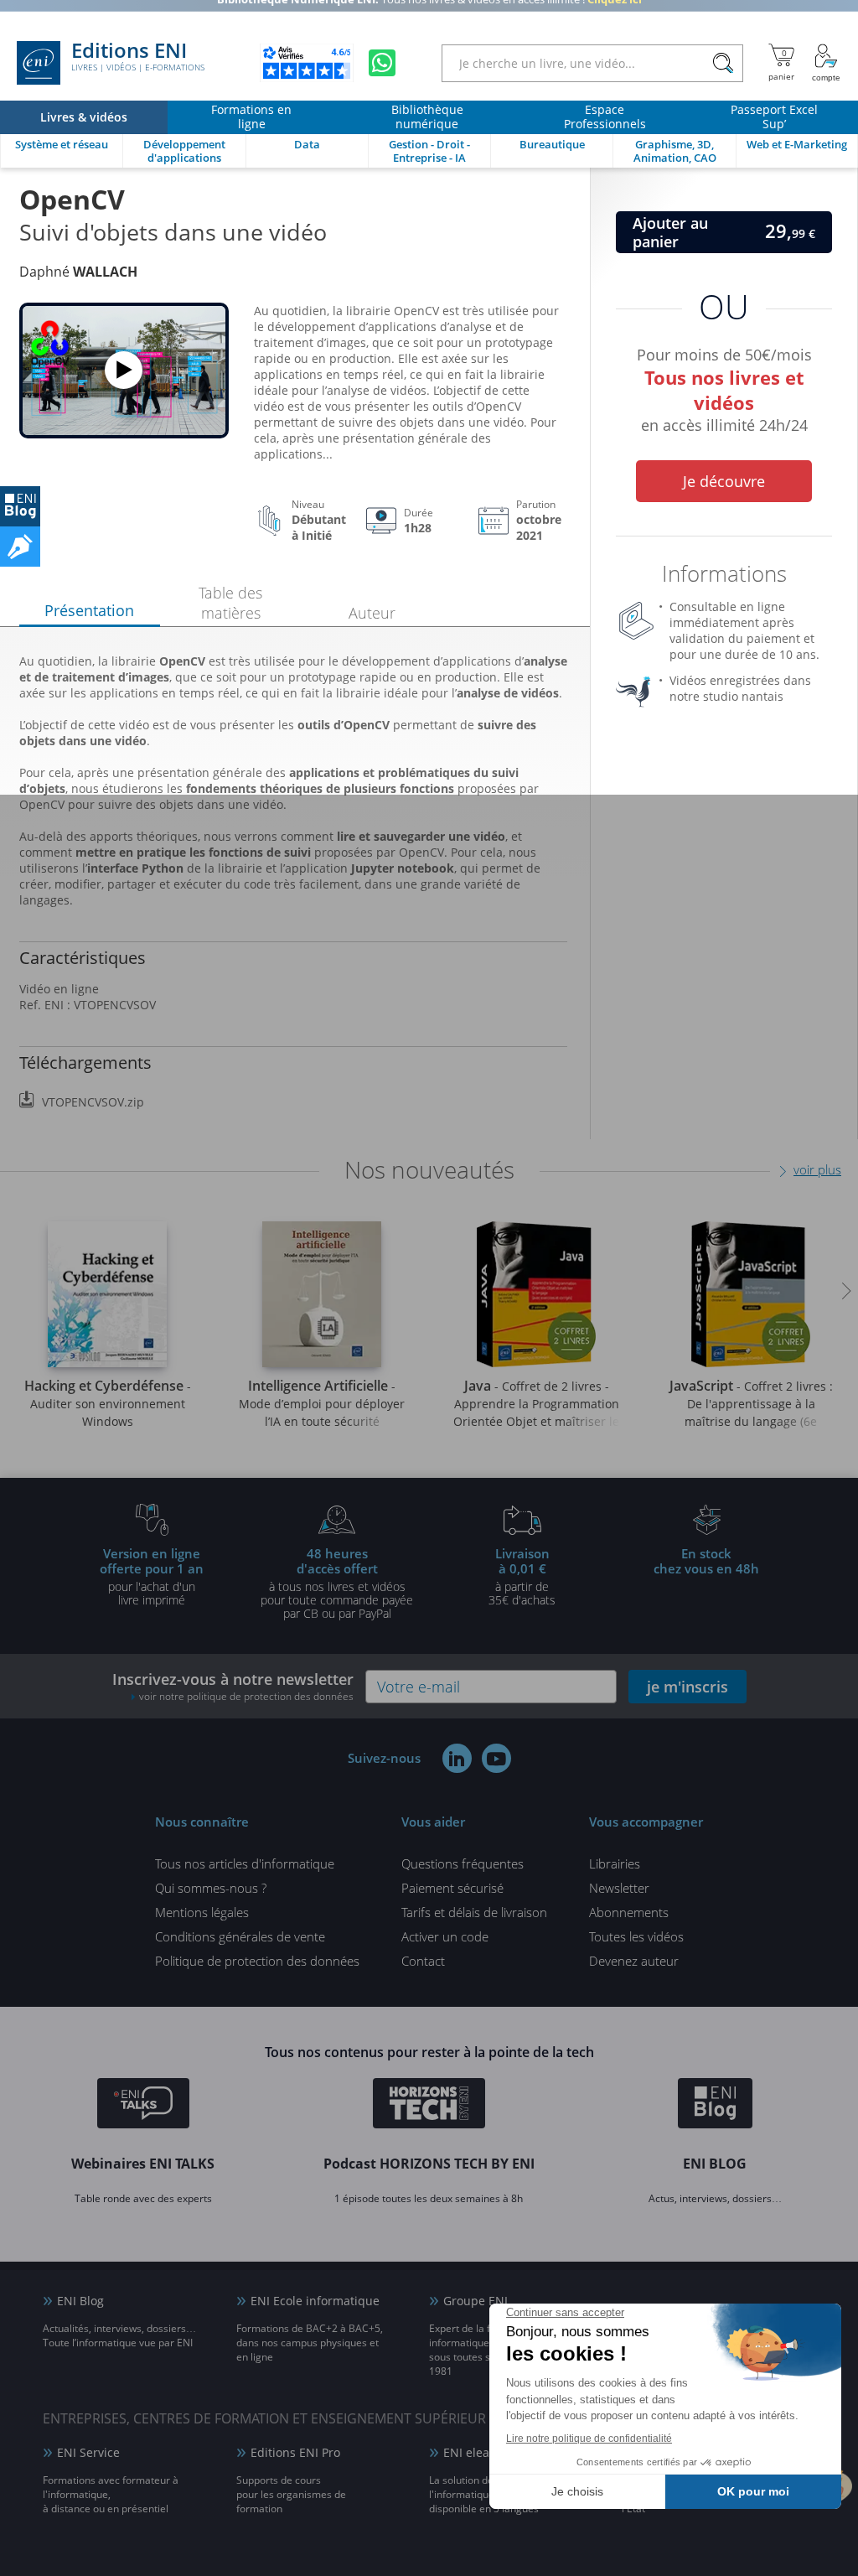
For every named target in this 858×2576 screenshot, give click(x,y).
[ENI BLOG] (20, 506)
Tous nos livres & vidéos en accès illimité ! (429, 13)
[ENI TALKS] (143, 2106)
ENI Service (88, 2452)
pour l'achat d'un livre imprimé (152, 1576)
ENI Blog (80, 2301)
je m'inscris (687, 1687)
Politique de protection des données (257, 1961)
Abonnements (629, 1912)
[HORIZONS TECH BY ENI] (429, 2106)
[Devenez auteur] (20, 547)
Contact (423, 1961)
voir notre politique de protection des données (246, 1696)
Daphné (78, 272)
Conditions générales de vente (240, 1936)
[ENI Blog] (715, 2106)
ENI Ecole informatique (315, 2301)
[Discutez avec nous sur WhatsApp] (382, 63)
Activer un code (445, 1936)
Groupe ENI (476, 2301)
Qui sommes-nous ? (211, 1888)
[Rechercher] (723, 63)
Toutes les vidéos (636, 1936)
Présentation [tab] (89, 610)
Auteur (372, 613)
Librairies (615, 1863)
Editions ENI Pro (295, 2452)
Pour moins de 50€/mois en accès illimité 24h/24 (724, 387)
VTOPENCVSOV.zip (93, 1102)
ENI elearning (481, 2452)
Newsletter (619, 1888)
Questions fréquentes (463, 1863)
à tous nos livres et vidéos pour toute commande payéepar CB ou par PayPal (337, 1583)
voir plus (817, 1169)
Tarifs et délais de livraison (474, 1912)
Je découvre (724, 481)
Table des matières (230, 603)
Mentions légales (202, 1912)
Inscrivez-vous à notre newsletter (233, 1686)
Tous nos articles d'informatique (245, 1863)
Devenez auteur (634, 1961)
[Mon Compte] (826, 63)
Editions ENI (138, 57)
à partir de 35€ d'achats (522, 1576)
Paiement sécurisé (452, 1888)
